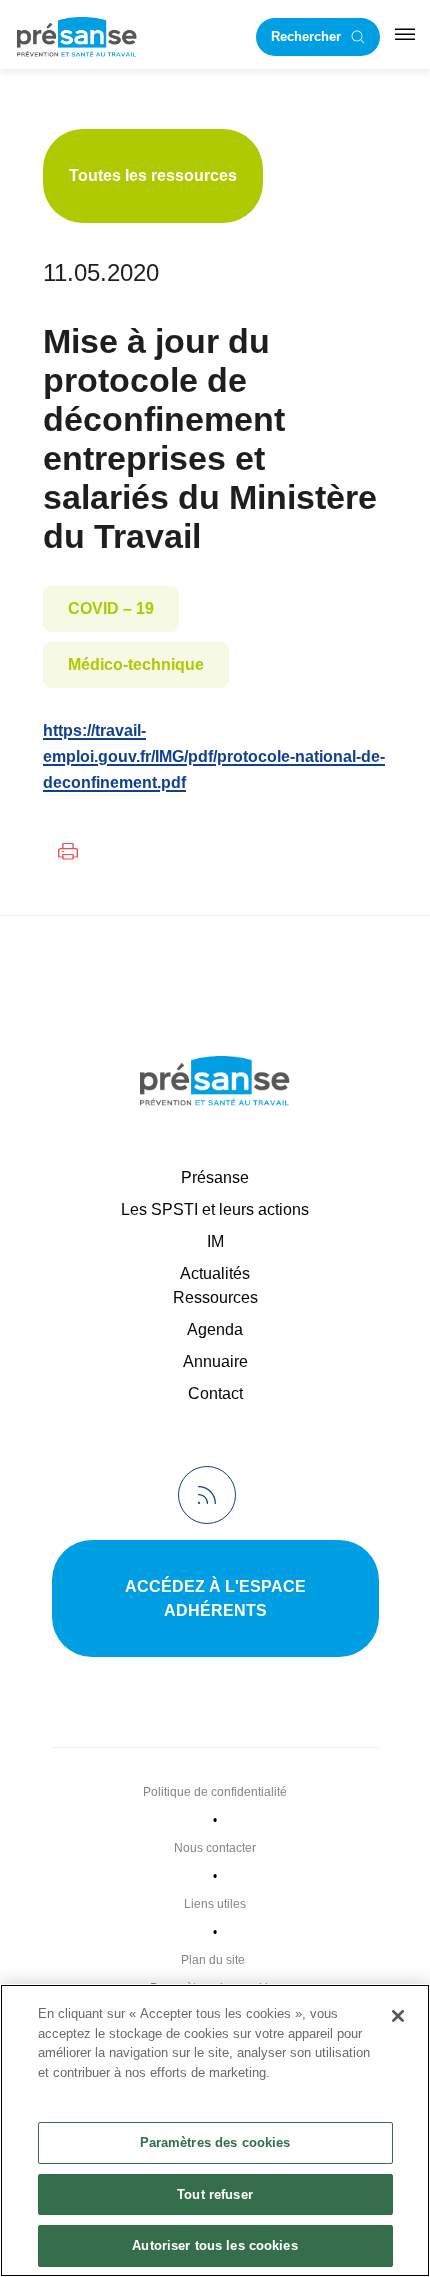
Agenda (215, 1329)
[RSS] (207, 1495)
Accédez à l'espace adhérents (215, 1598)
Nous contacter (215, 1848)
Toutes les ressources (153, 175)
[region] (215, 2130)
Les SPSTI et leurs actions (215, 1209)
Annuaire (215, 1361)
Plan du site (213, 1960)
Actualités (215, 1273)
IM (215, 1241)
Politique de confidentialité (215, 1792)
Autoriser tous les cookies (214, 2245)
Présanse (215, 1177)
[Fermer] (398, 2016)
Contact (215, 1393)
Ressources (215, 1297)
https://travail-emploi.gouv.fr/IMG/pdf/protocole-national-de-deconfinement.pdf (214, 756)
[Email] (123, 851)
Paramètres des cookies (215, 2142)
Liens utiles (215, 1904)
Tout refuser (215, 2194)
